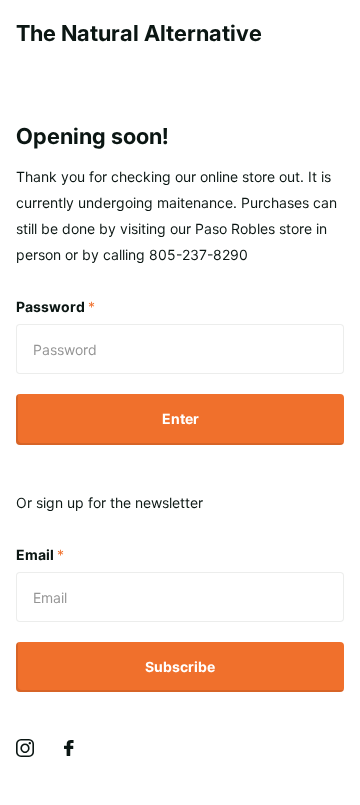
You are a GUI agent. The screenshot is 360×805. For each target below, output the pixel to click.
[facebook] (69, 748)
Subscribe (180, 666)
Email (40, 554)
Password (55, 306)
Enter (180, 418)
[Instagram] (25, 748)
